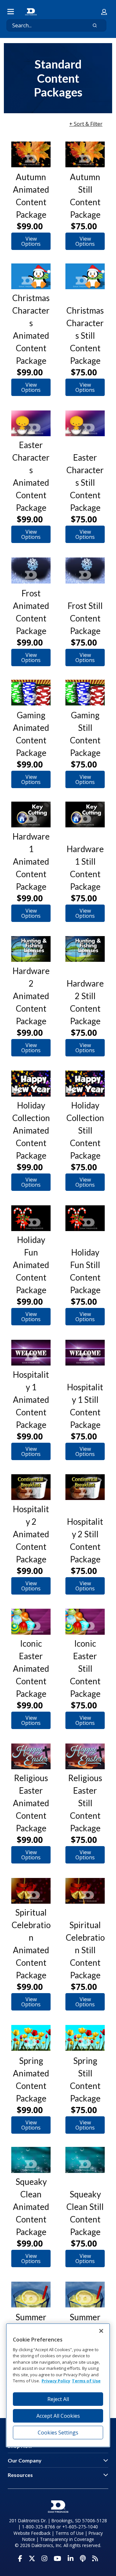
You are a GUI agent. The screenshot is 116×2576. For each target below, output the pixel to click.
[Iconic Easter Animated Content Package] (31, 1622)
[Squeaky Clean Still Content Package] (85, 2160)
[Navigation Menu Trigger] (11, 12)
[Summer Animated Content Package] (31, 2295)
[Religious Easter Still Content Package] (85, 1756)
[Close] (101, 2331)
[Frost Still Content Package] (85, 570)
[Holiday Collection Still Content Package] (85, 1083)
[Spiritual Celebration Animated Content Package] (31, 1891)
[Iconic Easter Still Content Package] (85, 1622)
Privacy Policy (56, 2381)
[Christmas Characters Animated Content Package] (31, 276)
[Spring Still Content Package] (85, 2038)
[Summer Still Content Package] (85, 2295)
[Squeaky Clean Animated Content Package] (31, 2160)
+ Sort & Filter (86, 124)
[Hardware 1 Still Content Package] (85, 814)
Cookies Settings (58, 2433)
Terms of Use (70, 2533)
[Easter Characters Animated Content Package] (31, 423)
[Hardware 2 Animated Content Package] (31, 949)
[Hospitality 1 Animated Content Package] (31, 1353)
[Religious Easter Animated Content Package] (31, 1756)
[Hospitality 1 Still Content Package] (85, 1353)
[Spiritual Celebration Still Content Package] (85, 1891)
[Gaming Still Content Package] (85, 693)
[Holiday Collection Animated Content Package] (31, 1083)
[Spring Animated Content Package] (31, 2038)
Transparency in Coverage (67, 2539)
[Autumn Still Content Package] (85, 154)
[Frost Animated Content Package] (31, 570)
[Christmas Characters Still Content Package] (85, 276)
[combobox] (44, 25)
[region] (58, 2385)
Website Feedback (32, 2533)
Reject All (58, 2399)
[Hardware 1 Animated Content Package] (31, 814)
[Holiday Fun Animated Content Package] (31, 1218)
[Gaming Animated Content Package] (31, 693)
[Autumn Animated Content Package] (31, 154)
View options (31, 241)
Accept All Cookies (58, 2416)
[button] (104, 12)
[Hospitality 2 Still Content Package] (85, 1487)
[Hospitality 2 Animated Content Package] (31, 1487)
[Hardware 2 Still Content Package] (85, 949)
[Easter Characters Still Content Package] (85, 423)
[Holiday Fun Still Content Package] (85, 1218)
